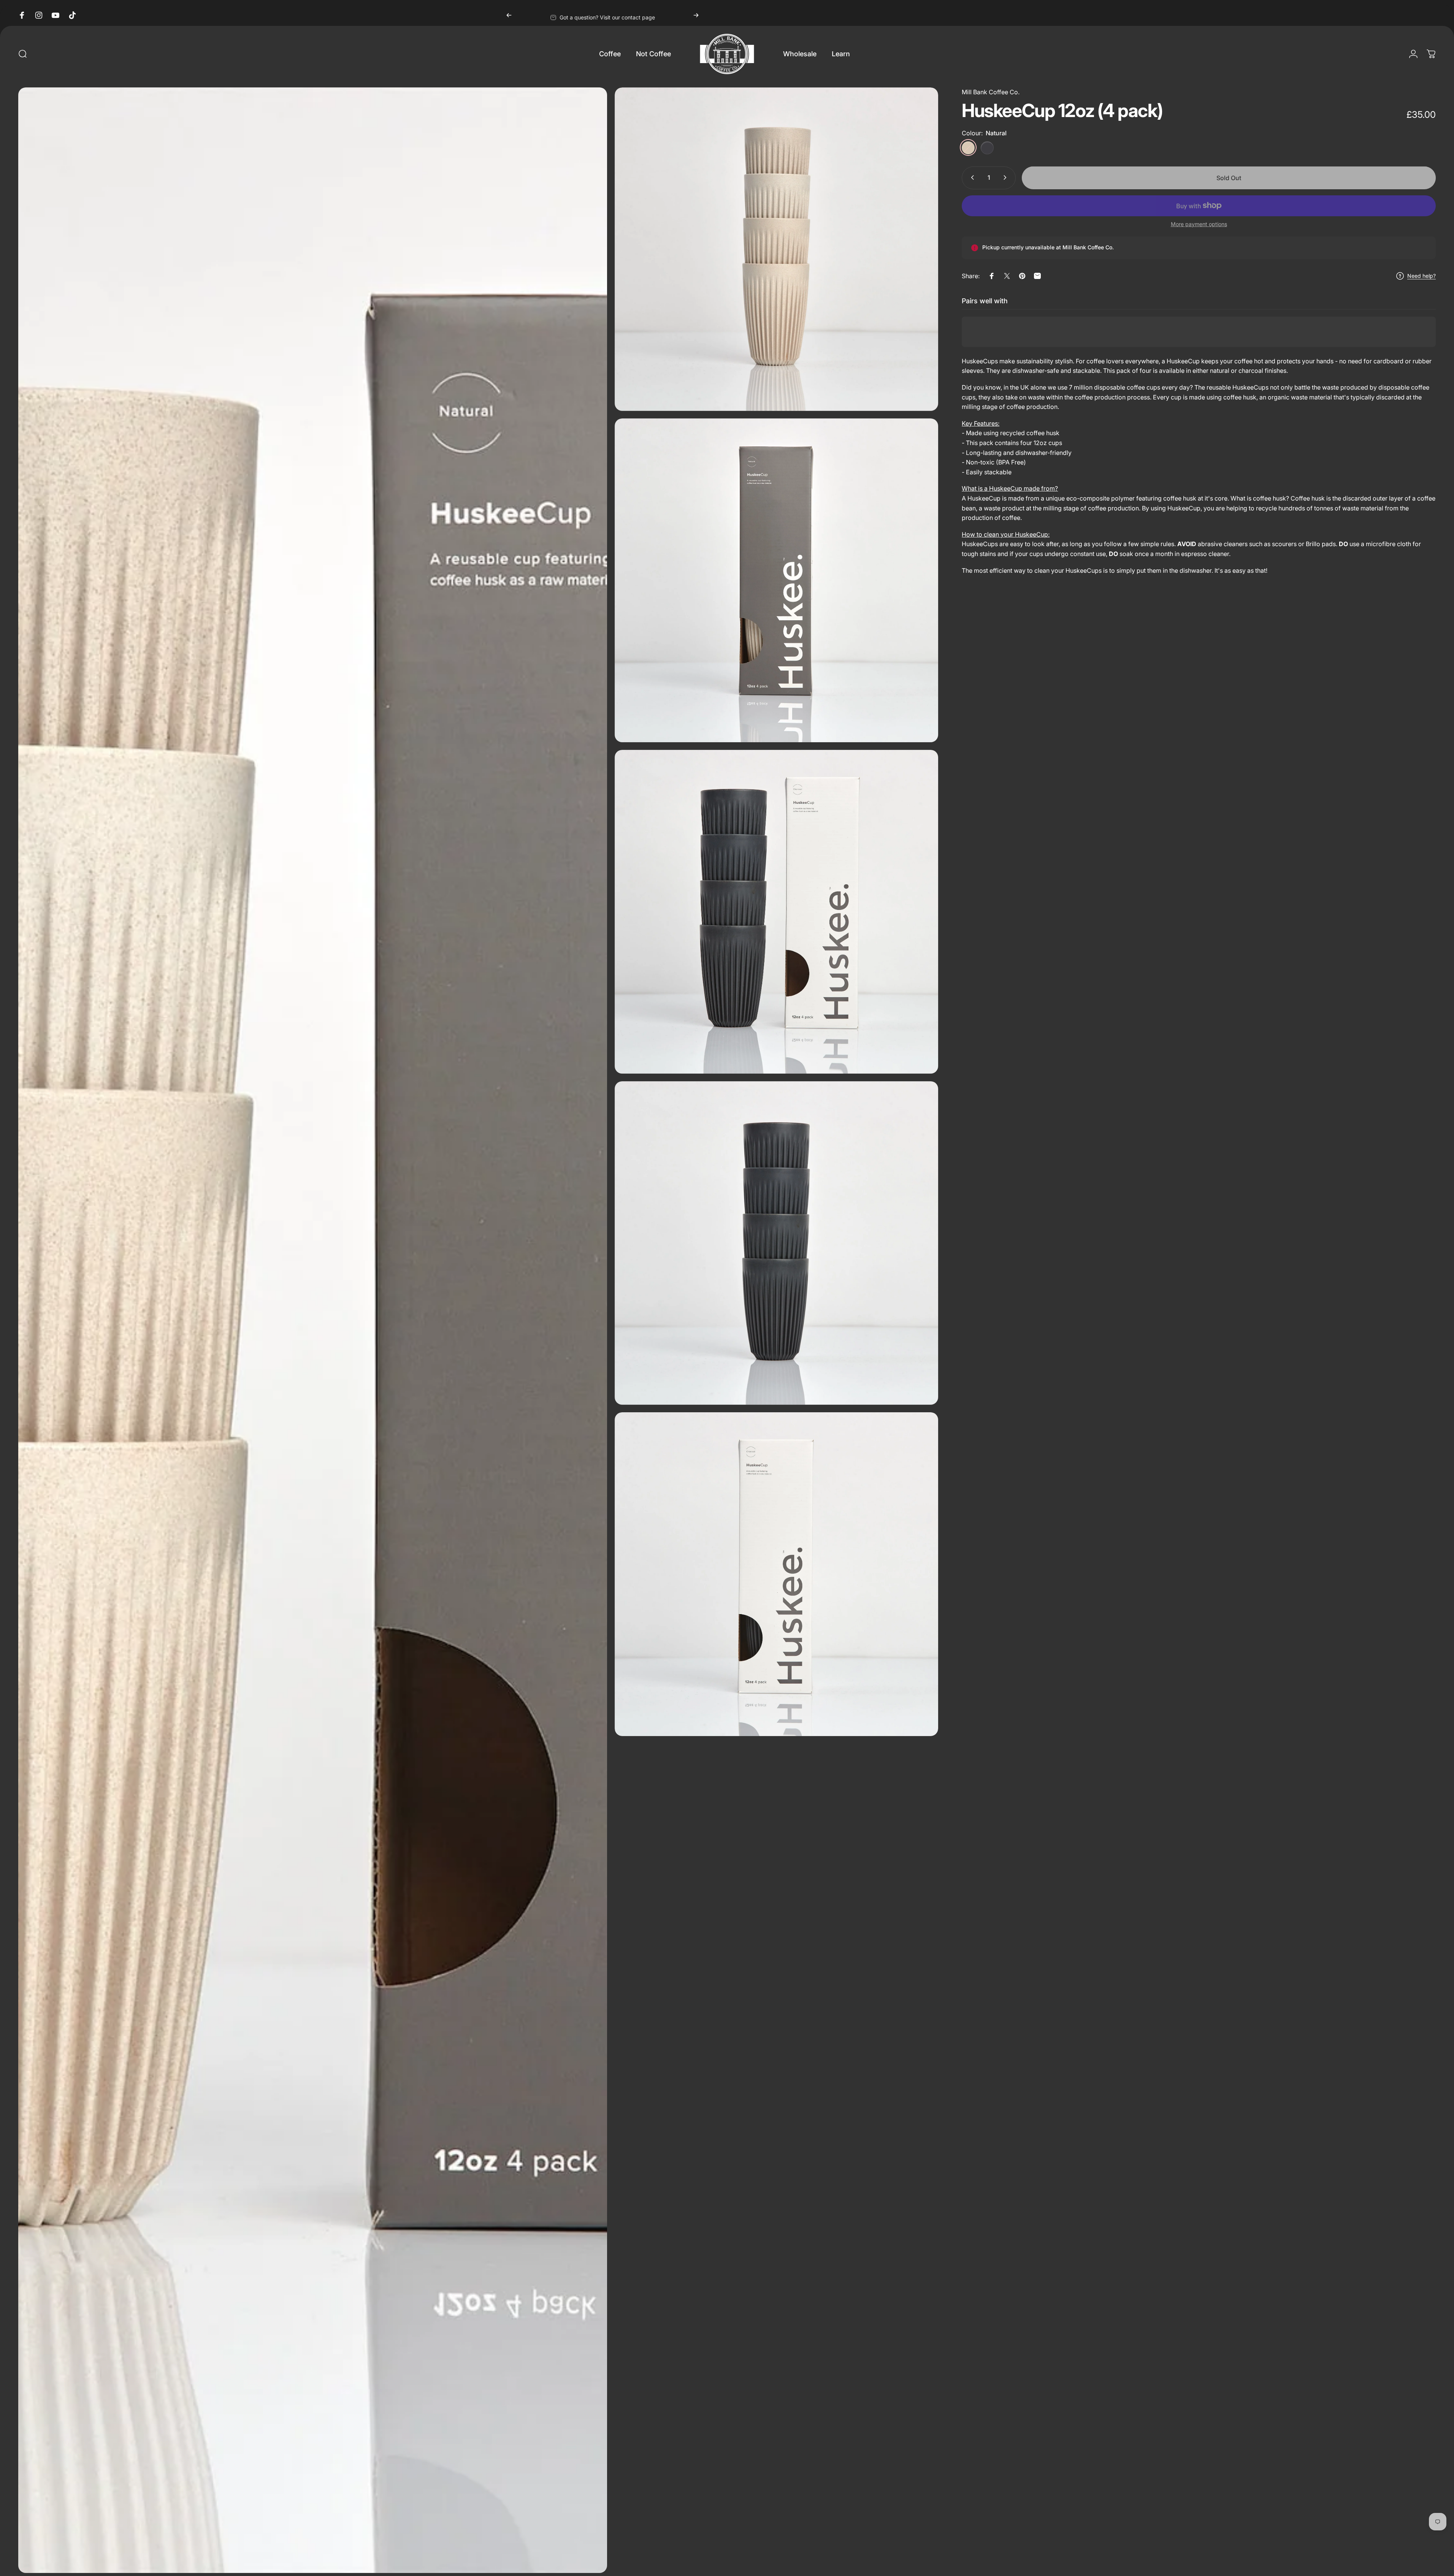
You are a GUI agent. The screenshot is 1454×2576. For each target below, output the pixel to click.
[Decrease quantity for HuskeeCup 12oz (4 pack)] (971, 177)
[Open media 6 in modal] (777, 1574)
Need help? (1421, 276)
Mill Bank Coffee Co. (991, 92)
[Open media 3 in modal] (777, 580)
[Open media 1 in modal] (313, 1330)
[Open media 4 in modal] (777, 912)
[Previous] (509, 15)
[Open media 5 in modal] (777, 1243)
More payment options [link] (1199, 224)
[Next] (696, 15)
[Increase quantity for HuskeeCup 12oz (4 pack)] (1007, 177)
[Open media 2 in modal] (777, 249)
